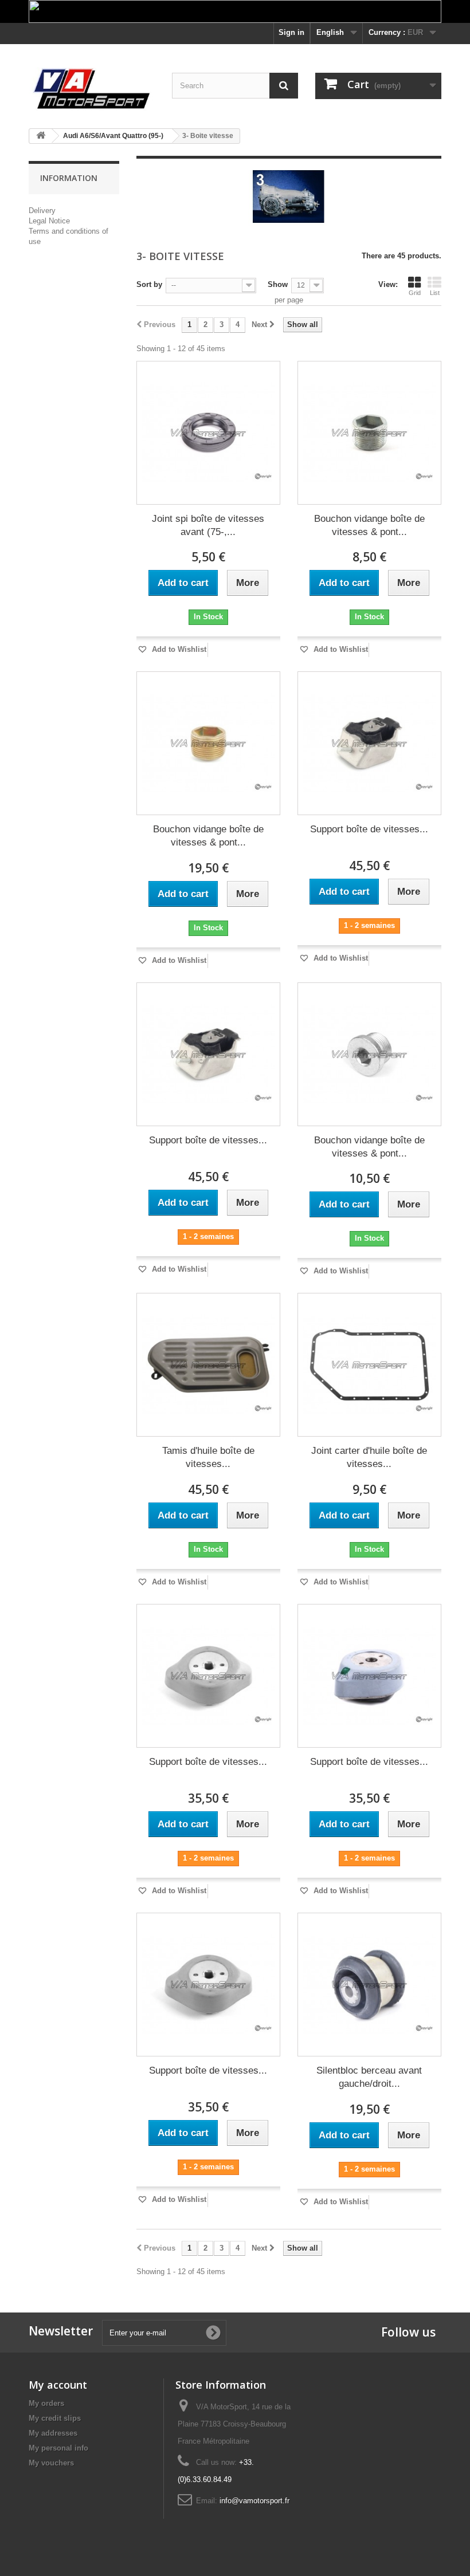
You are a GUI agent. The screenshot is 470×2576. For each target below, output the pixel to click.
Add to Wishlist (178, 649)
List (435, 293)
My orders (46, 2403)
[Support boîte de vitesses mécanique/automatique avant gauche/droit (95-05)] (208, 1676)
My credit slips (55, 2418)
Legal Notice (49, 221)
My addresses (53, 2433)
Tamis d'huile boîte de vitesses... (208, 1457)
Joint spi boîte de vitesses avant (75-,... (208, 525)
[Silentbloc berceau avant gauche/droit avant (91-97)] (369, 1985)
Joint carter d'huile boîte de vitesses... (369, 1457)
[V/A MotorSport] (92, 89)
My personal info (58, 2448)
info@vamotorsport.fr (254, 2501)
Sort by (149, 284)
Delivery (42, 211)
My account (58, 2385)
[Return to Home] (41, 136)
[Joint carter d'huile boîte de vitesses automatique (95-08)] (369, 1365)
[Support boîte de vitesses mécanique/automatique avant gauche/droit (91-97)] (369, 743)
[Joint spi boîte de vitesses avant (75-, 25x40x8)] (208, 433)
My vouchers (51, 2463)
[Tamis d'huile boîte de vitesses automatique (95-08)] (208, 1365)
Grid (415, 293)
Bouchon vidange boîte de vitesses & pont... (369, 525)
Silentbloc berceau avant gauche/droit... (369, 2077)
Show (278, 284)
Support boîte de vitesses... (369, 829)
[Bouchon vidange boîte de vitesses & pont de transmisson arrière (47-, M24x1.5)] (369, 433)
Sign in (291, 32)
